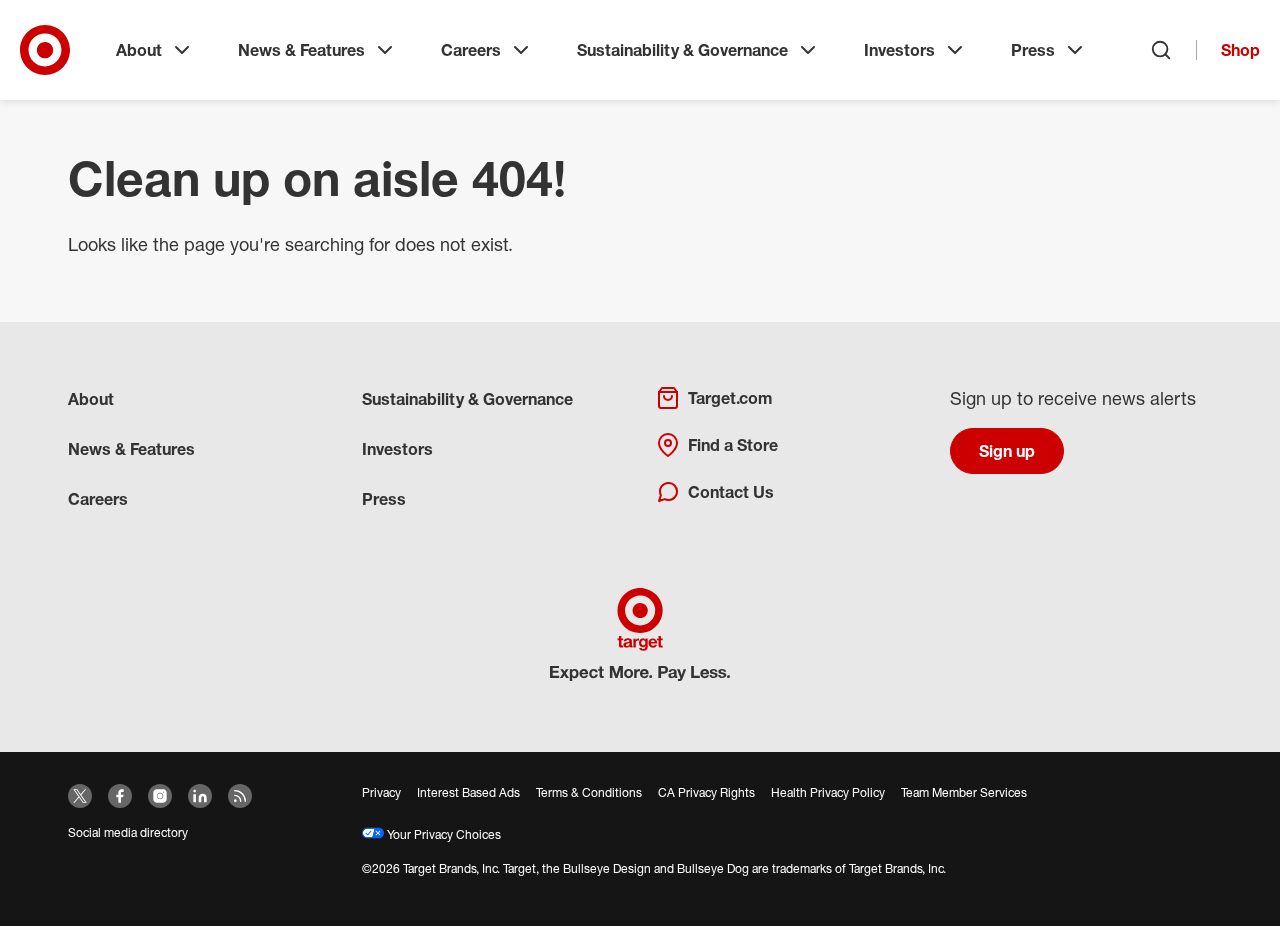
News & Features (301, 50)
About (139, 50)
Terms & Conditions (589, 792)
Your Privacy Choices (442, 834)
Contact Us (731, 492)
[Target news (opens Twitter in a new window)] (80, 796)
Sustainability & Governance (682, 50)
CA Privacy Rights (706, 792)
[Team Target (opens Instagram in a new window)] (160, 796)
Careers (471, 50)
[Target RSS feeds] (240, 796)
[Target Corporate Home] (45, 50)
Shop (1240, 50)
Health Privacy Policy (828, 792)
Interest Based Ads (468, 792)
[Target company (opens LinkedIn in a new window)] (200, 796)
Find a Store (733, 445)
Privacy (381, 792)
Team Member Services (964, 792)
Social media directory (128, 832)
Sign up (1007, 451)
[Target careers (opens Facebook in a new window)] (120, 796)
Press (1033, 50)
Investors (899, 50)
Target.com (730, 398)
